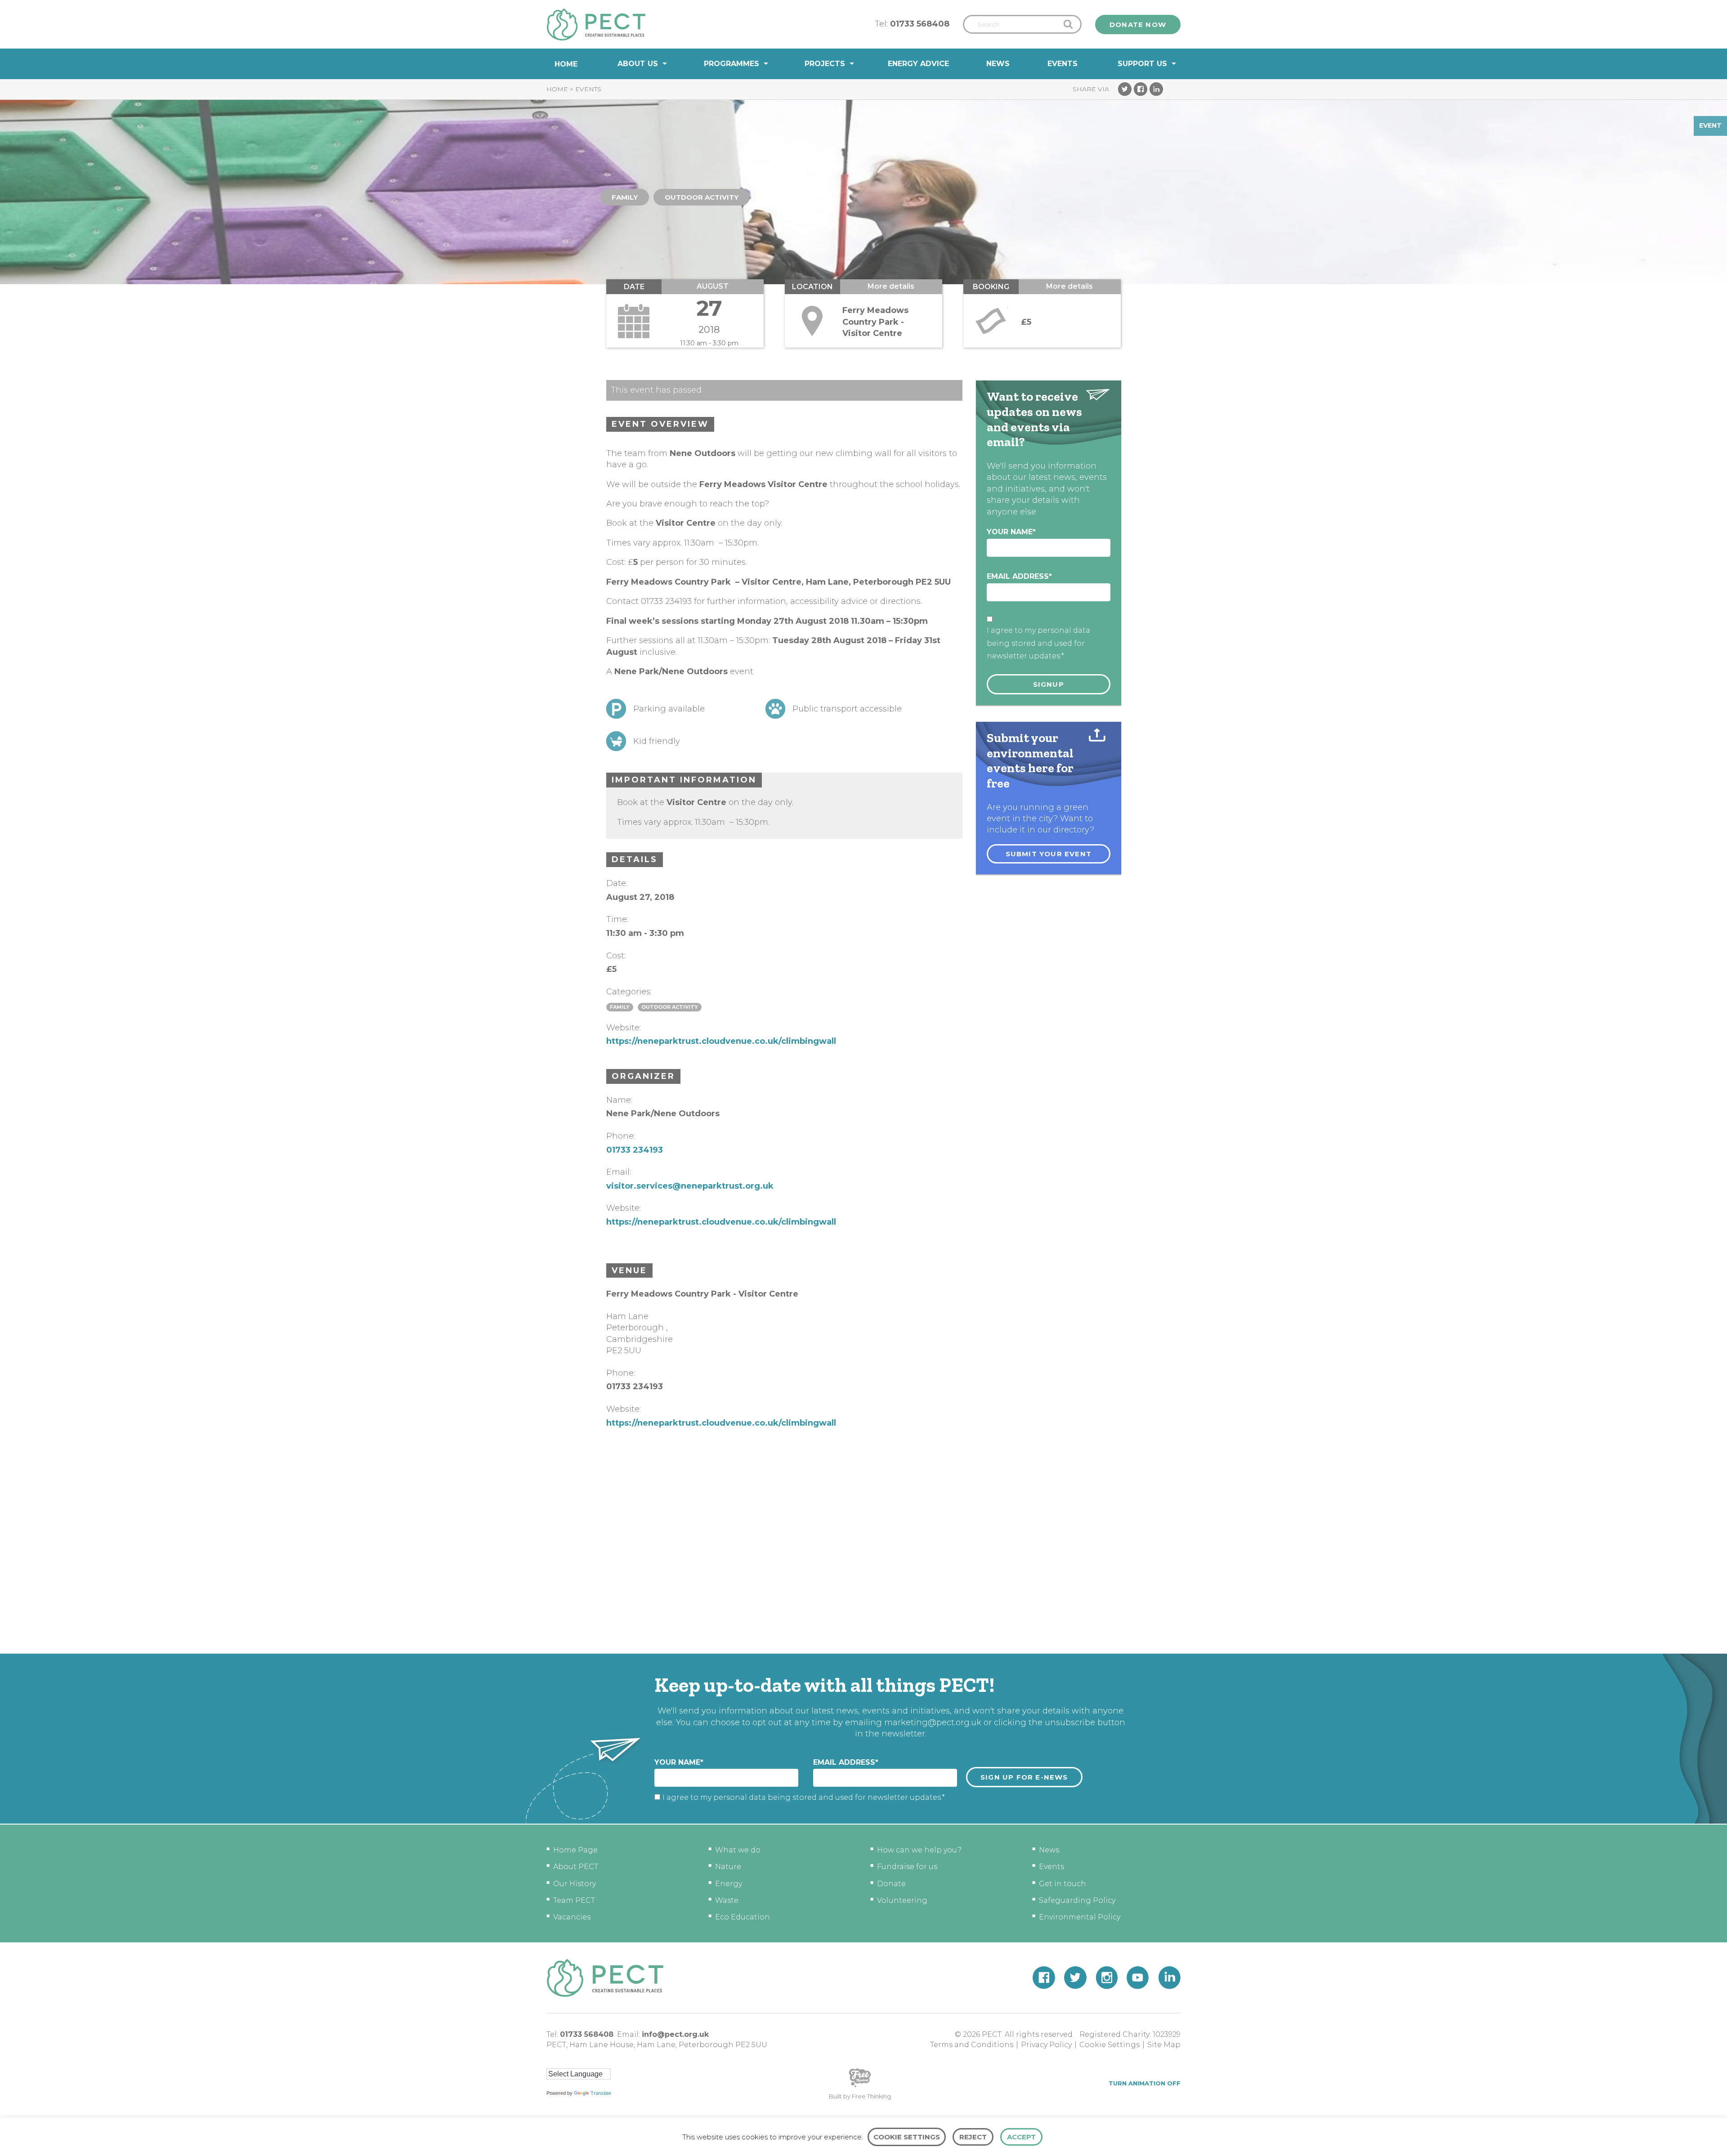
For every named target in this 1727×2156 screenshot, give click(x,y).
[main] (863, 866)
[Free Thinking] (860, 2086)
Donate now (1138, 25)
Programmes (732, 64)
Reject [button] (973, 2137)
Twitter (1125, 89)
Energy (729, 1884)
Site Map (1164, 2045)
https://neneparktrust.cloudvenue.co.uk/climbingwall (721, 1041)
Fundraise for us (907, 1867)
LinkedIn (1156, 89)
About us (638, 64)
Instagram (1107, 1978)
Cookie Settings (1110, 2045)
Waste (727, 1900)
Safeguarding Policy (1077, 1900)
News (998, 64)
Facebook (1141, 89)
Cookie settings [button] (907, 2137)
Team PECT (574, 1900)
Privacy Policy (1046, 2045)
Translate (601, 2093)
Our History (575, 1884)
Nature (728, 1867)
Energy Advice (918, 64)
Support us (1142, 64)
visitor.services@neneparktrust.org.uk (690, 1186)
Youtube (1138, 1978)
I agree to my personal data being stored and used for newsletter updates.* (1038, 643)
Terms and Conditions (972, 2045)
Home (566, 64)
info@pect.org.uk (675, 2034)
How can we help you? (919, 1850)
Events (1063, 64)
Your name (1011, 532)
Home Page (575, 1850)
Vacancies (572, 1917)
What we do (738, 1850)
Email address (1019, 576)
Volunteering (902, 1900)
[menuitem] (566, 64)
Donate (891, 1884)
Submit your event (1049, 854)
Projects (825, 64)
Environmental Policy (1080, 1917)
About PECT (576, 1867)
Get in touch (1063, 1884)
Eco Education (743, 1917)
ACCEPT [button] (1021, 2137)
